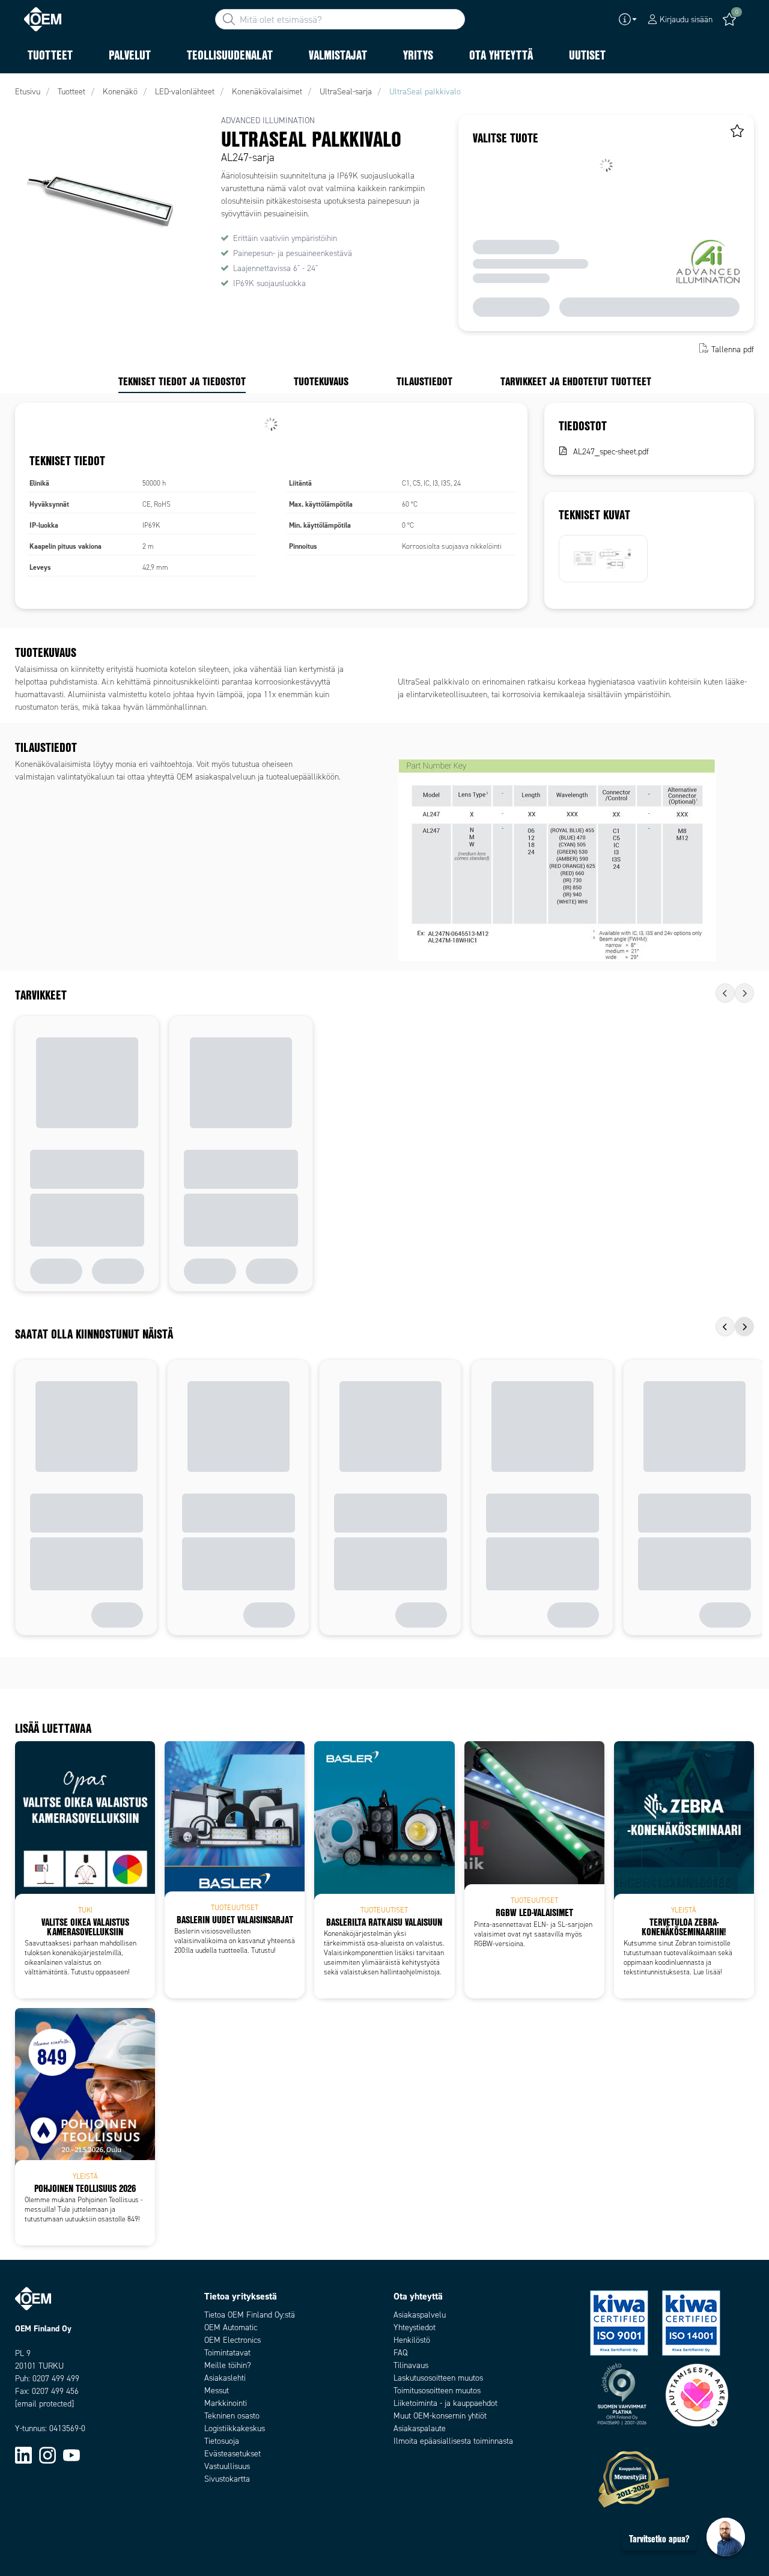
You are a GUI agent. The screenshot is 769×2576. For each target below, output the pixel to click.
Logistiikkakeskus (235, 2428)
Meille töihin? (228, 2365)
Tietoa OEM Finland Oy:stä (250, 2315)
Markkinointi (226, 2403)
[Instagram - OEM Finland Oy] (47, 2455)
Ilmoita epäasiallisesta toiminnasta (453, 2441)
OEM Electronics (233, 2340)
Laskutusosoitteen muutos (438, 2378)
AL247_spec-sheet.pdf (611, 452)
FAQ (400, 2353)
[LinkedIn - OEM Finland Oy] (23, 2455)
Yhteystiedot (415, 2327)
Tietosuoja (222, 2441)
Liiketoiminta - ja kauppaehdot (445, 2403)
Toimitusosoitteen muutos (437, 2391)
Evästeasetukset (233, 2454)
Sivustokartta (227, 2479)
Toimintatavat (227, 2353)
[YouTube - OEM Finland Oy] (71, 2455)
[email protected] (44, 2404)
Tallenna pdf (733, 349)
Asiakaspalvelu (420, 2315)
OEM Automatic (231, 2327)
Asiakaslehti (225, 2378)
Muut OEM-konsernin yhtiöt (440, 2416)
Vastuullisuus (227, 2466)
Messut (217, 2391)
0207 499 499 (56, 2379)
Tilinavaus (411, 2365)
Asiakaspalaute (420, 2428)
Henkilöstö (412, 2340)
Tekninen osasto (232, 2416)
